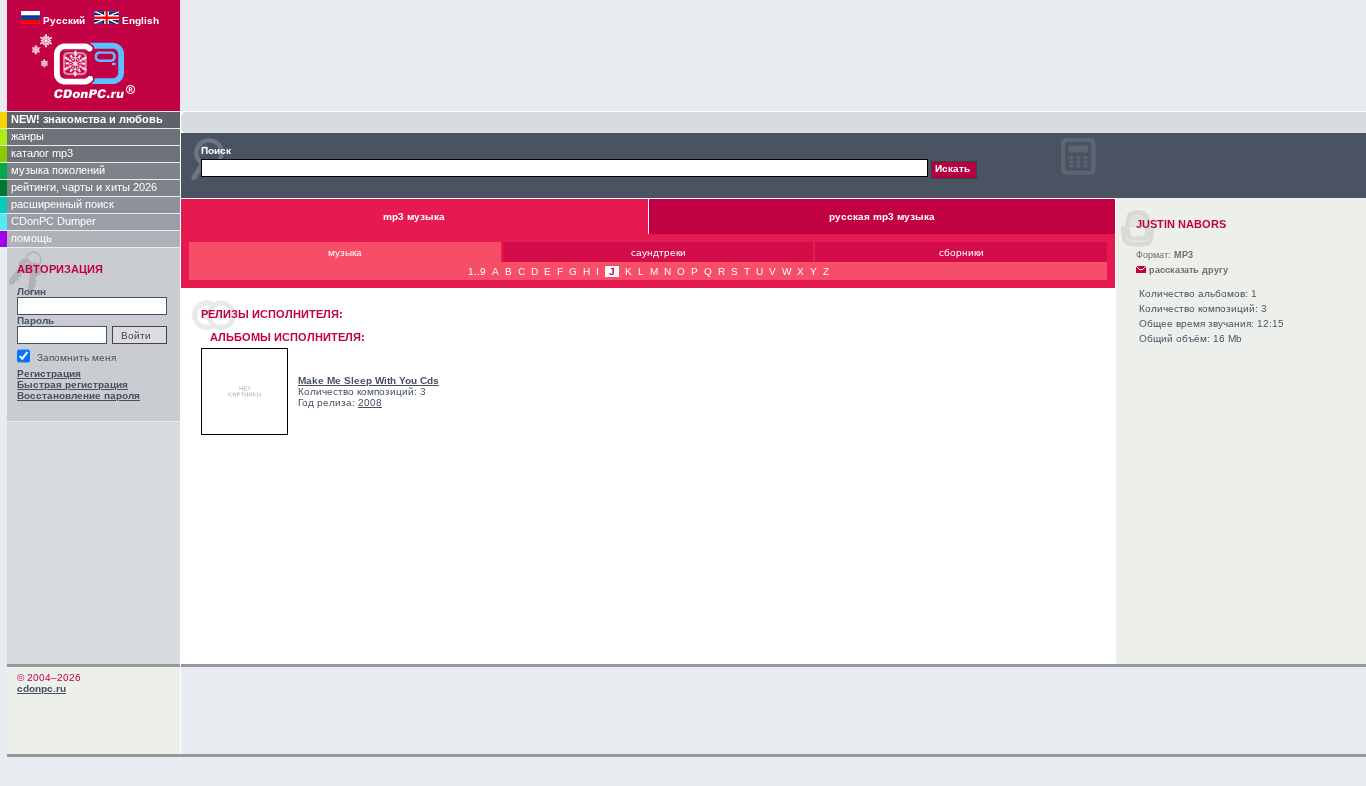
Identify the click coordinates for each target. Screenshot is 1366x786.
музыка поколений (58, 170)
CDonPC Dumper (53, 221)
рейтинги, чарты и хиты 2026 (84, 187)
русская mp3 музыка (882, 216)
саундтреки (658, 252)
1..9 (477, 271)
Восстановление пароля (78, 395)
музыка (345, 252)
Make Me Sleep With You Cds (368, 380)
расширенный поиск (62, 204)
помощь (31, 238)
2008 (370, 402)
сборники (961, 252)
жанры (27, 136)
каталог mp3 (42, 153)
